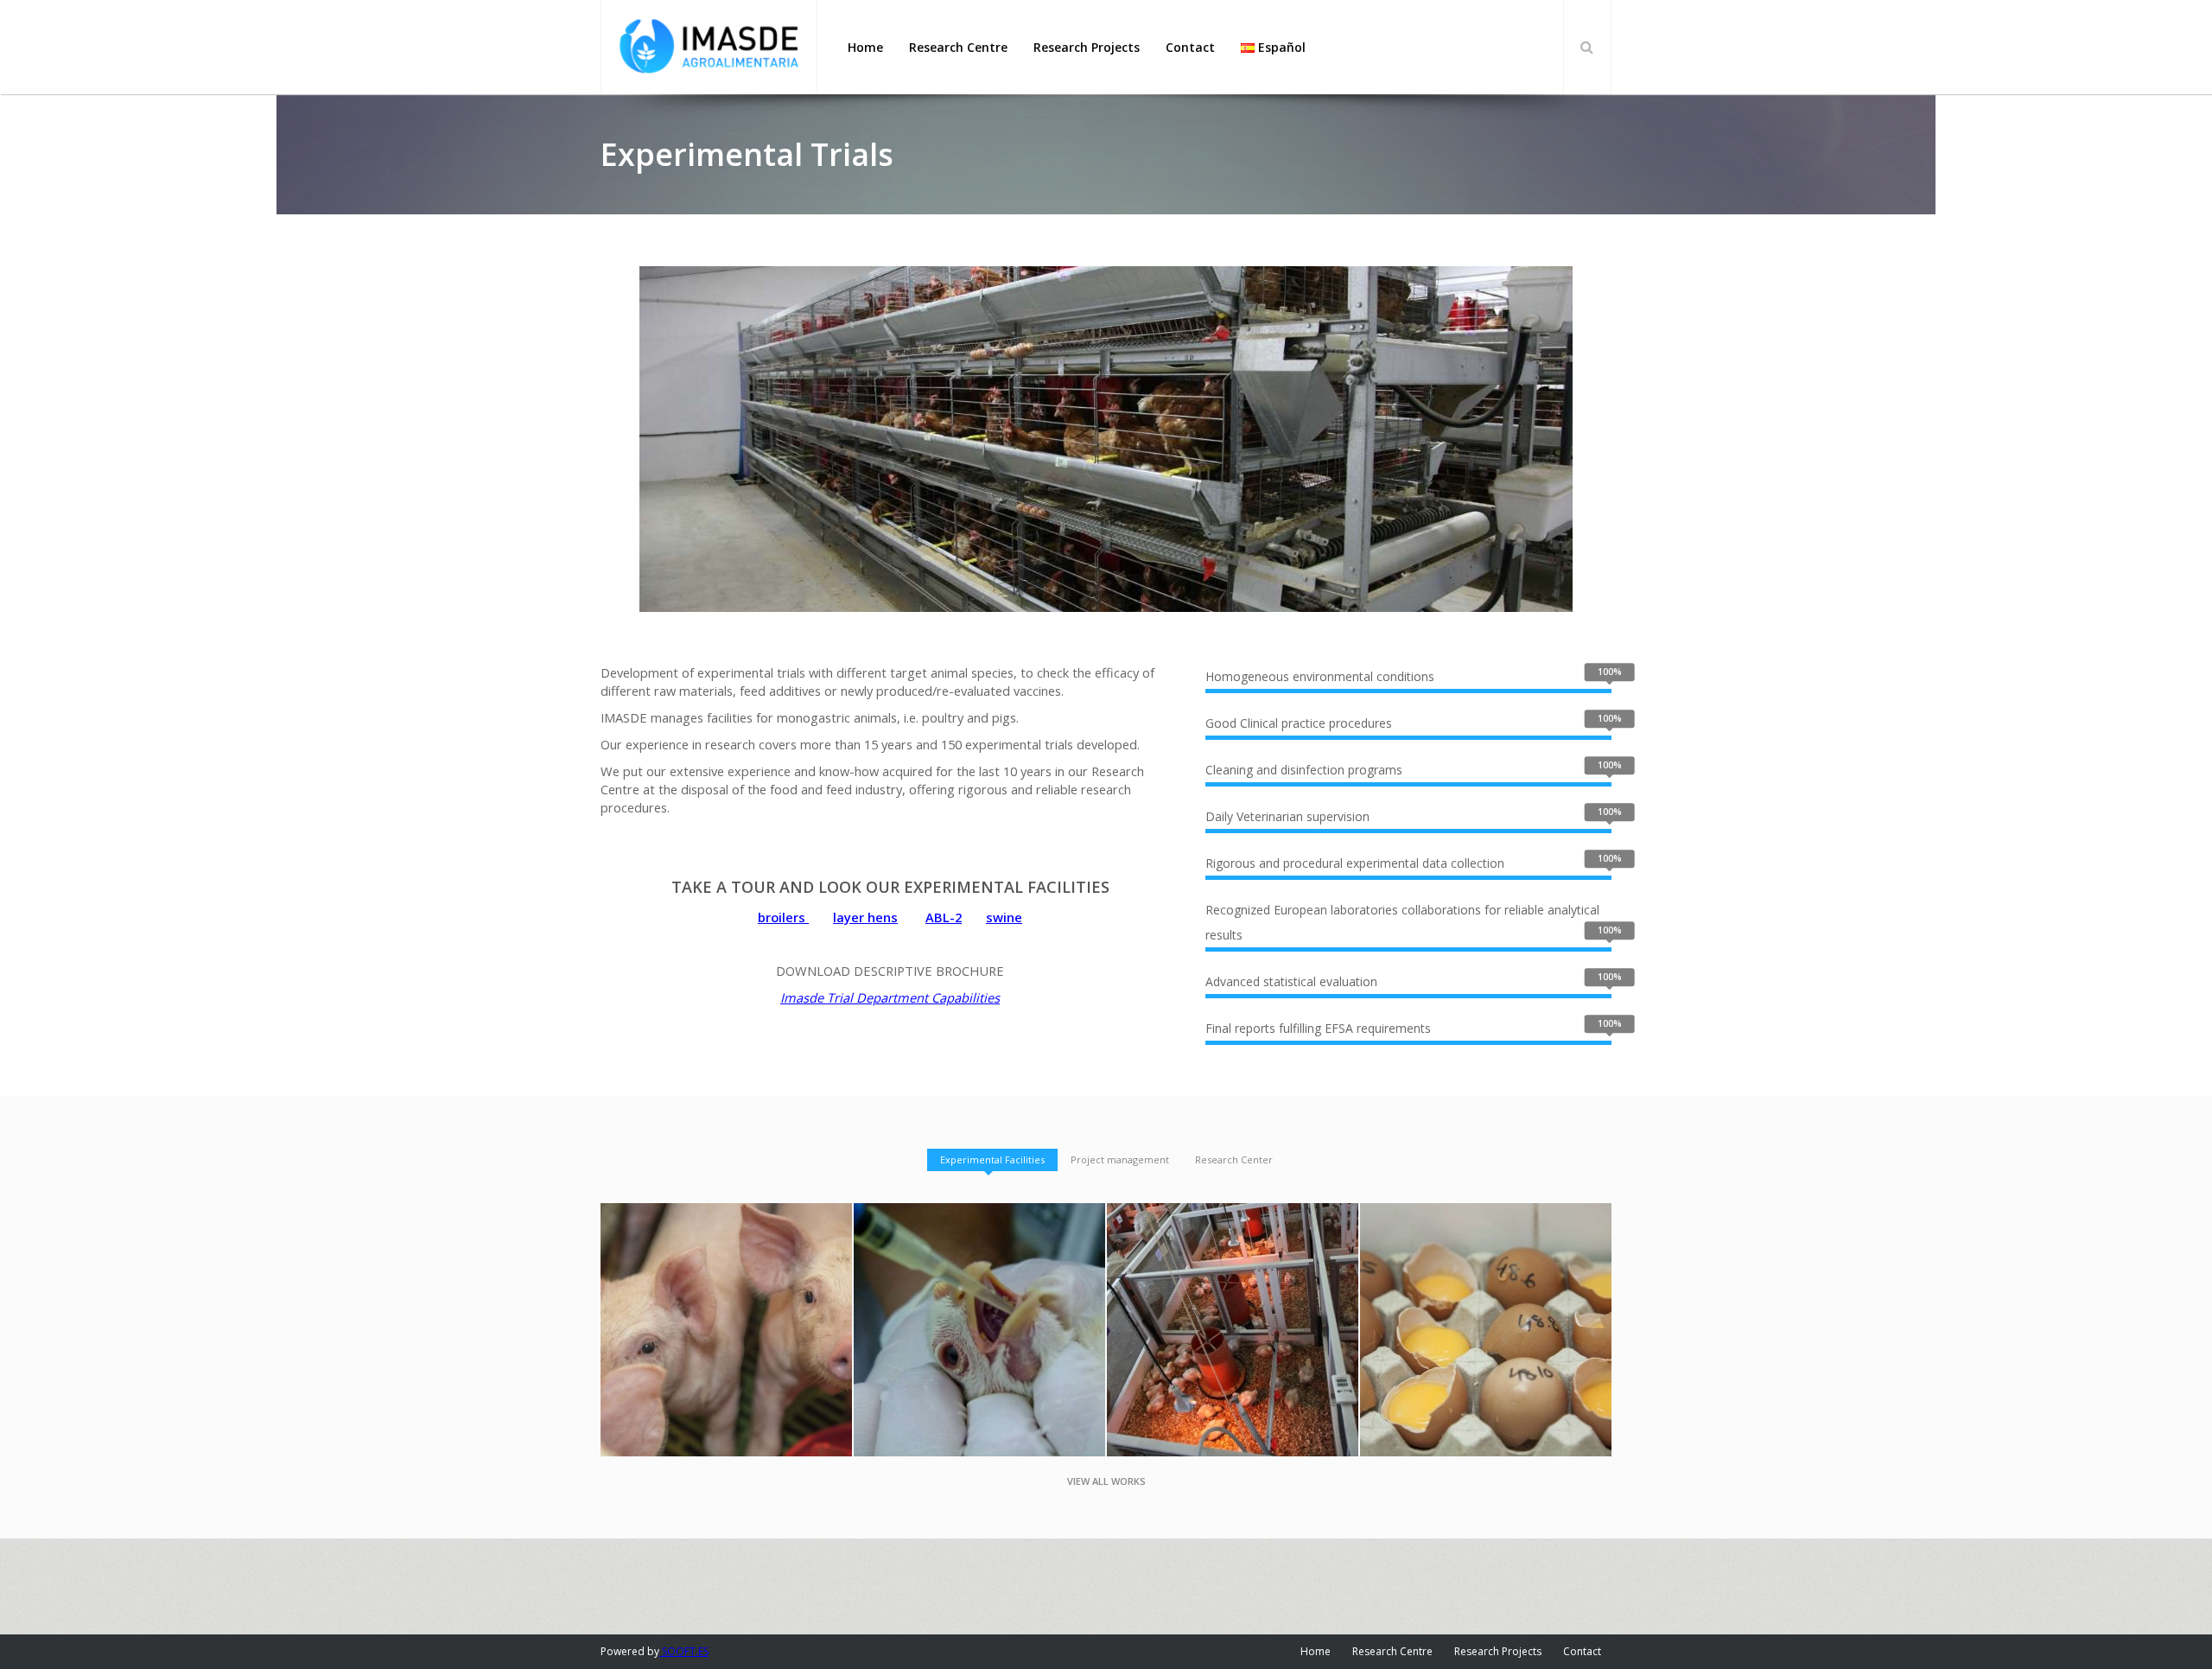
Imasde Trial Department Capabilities (890, 997)
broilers (783, 917)
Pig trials (726, 1303)
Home (1316, 1651)
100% (1610, 672)
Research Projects (1498, 1651)
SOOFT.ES (684, 1651)
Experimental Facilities (992, 1159)
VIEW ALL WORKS (1106, 1481)
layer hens (865, 917)
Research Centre (1392, 1651)
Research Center (1234, 1159)
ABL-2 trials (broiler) (979, 1303)
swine (1004, 917)
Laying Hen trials (1485, 1303)
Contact (1582, 1651)
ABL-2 (944, 917)
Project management (1120, 1159)
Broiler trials (1233, 1303)
